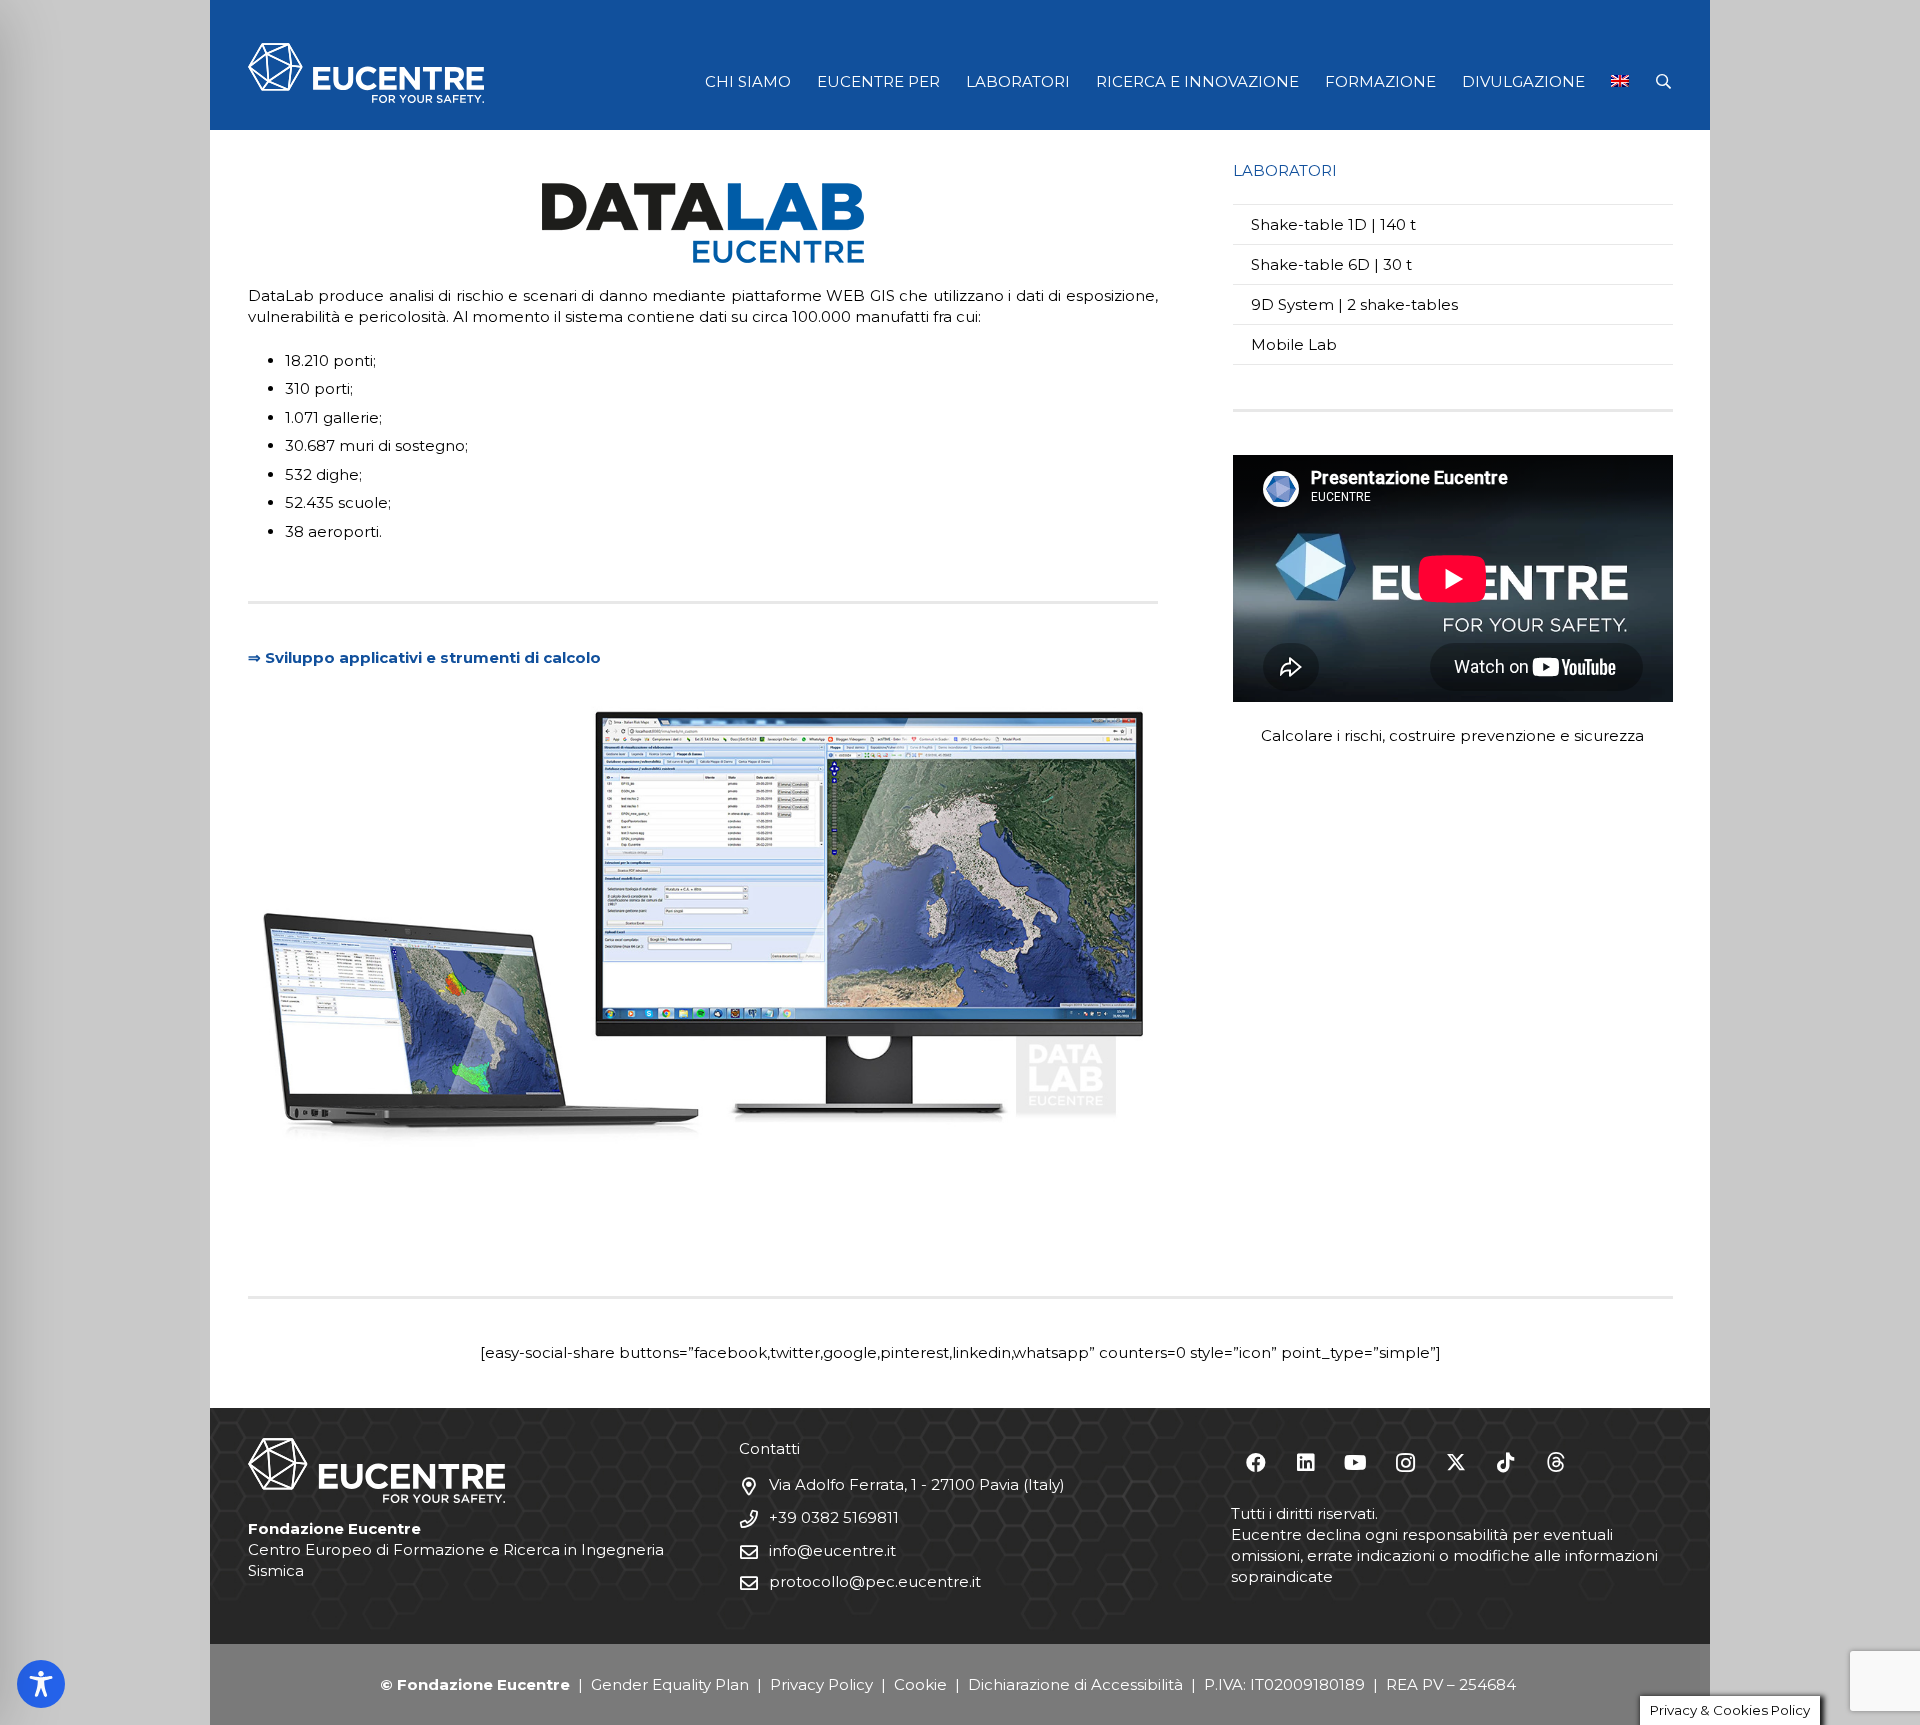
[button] (1663, 81)
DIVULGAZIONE (1523, 81)
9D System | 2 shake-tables (1354, 304)
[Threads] (1556, 1463)
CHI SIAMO (748, 81)
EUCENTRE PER (878, 81)
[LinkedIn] (1306, 1463)
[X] (1456, 1463)
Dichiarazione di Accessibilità (1075, 1684)
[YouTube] (1356, 1463)
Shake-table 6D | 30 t (1331, 264)
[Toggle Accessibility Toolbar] (41, 1684)
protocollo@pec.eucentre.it (875, 1581)
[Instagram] (1406, 1463)
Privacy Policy (821, 1684)
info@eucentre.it (832, 1550)
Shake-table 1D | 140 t (1333, 224)
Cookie (920, 1684)
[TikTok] (1506, 1463)
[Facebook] (1256, 1463)
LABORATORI (1018, 81)
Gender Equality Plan (670, 1684)
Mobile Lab (1294, 344)
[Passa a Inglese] (1624, 81)
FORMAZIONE (1380, 81)
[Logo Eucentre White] (366, 73)
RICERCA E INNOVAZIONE (1197, 81)
